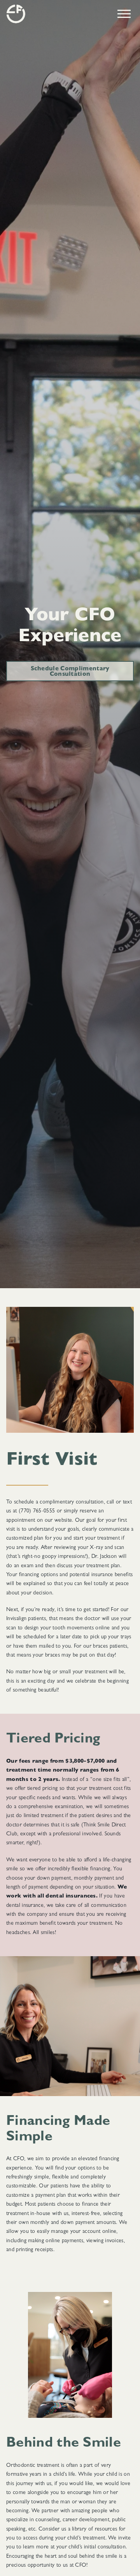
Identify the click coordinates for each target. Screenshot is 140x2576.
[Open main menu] (124, 14)
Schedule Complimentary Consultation (70, 672)
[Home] (16, 14)
